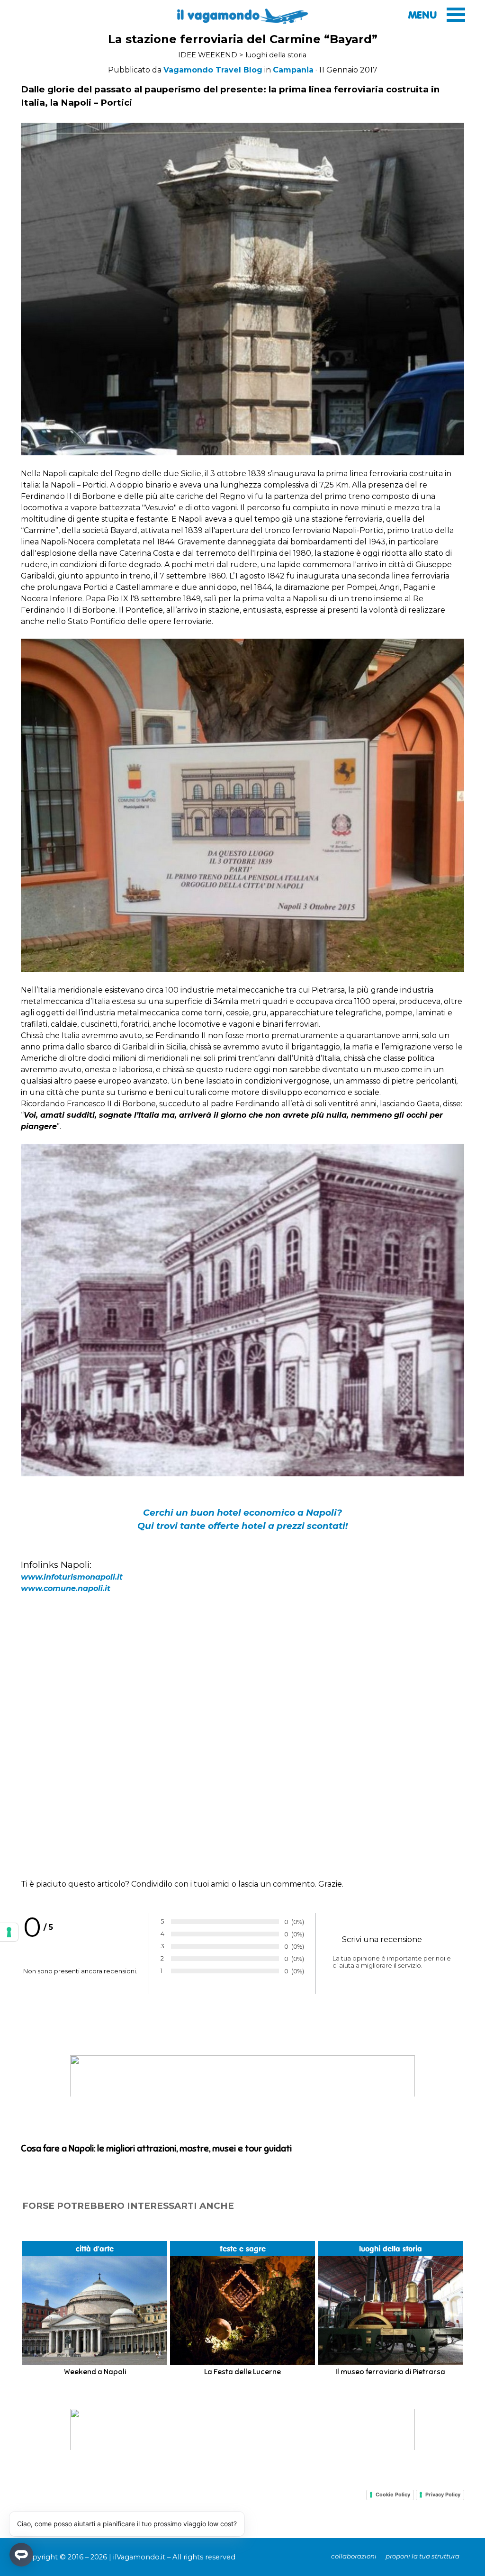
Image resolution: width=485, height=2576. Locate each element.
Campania (293, 70)
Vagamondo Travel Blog (213, 70)
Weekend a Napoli (95, 2372)
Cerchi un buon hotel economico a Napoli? (242, 1513)
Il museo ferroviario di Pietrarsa (390, 2372)
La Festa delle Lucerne (242, 2372)
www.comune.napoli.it (66, 1588)
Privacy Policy (443, 2495)
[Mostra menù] (456, 14)
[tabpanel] (242, 70)
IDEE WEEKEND (208, 55)
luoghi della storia (276, 55)
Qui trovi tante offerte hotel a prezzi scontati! (242, 1526)
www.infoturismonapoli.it (72, 1577)
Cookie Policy (393, 2495)
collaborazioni (354, 2556)
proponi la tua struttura (422, 2556)
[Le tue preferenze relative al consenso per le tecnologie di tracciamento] (9, 1932)
